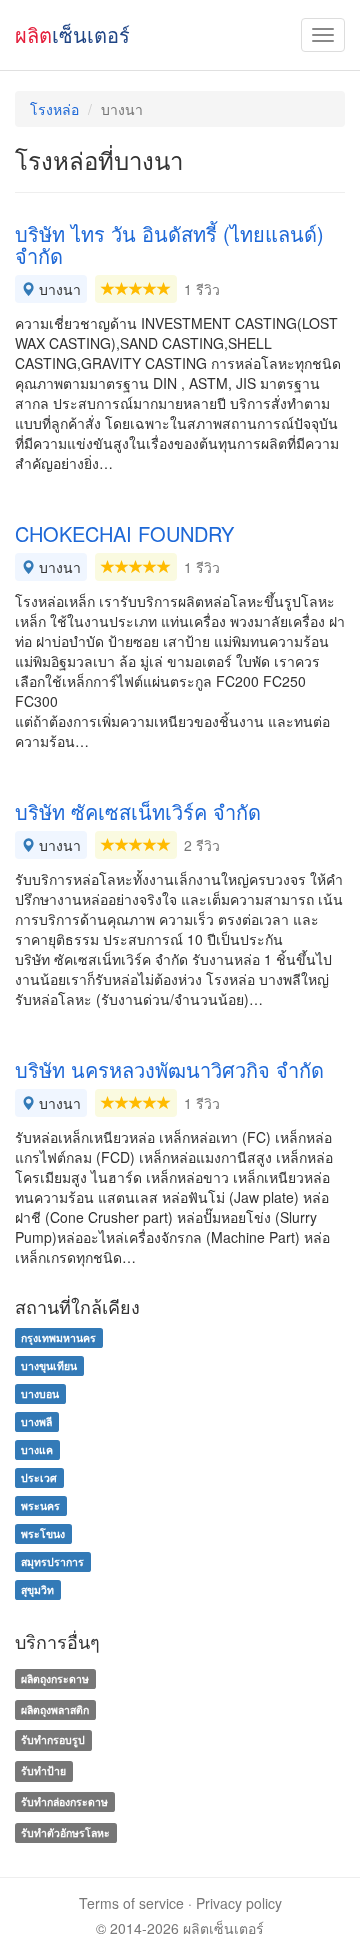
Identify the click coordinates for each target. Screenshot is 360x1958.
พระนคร (40, 1505)
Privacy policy (239, 1903)
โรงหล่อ (54, 109)
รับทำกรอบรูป (53, 1740)
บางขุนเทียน (49, 1365)
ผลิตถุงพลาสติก (55, 1709)
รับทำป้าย (43, 1770)
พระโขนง (43, 1533)
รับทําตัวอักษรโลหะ (65, 1832)
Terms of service (131, 1903)
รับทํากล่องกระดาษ (64, 1801)
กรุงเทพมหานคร (58, 1337)
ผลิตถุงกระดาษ (55, 1678)
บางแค (37, 1449)
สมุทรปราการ (52, 1561)
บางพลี (36, 1421)
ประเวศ (39, 1477)
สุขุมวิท (37, 1589)
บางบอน (40, 1393)
